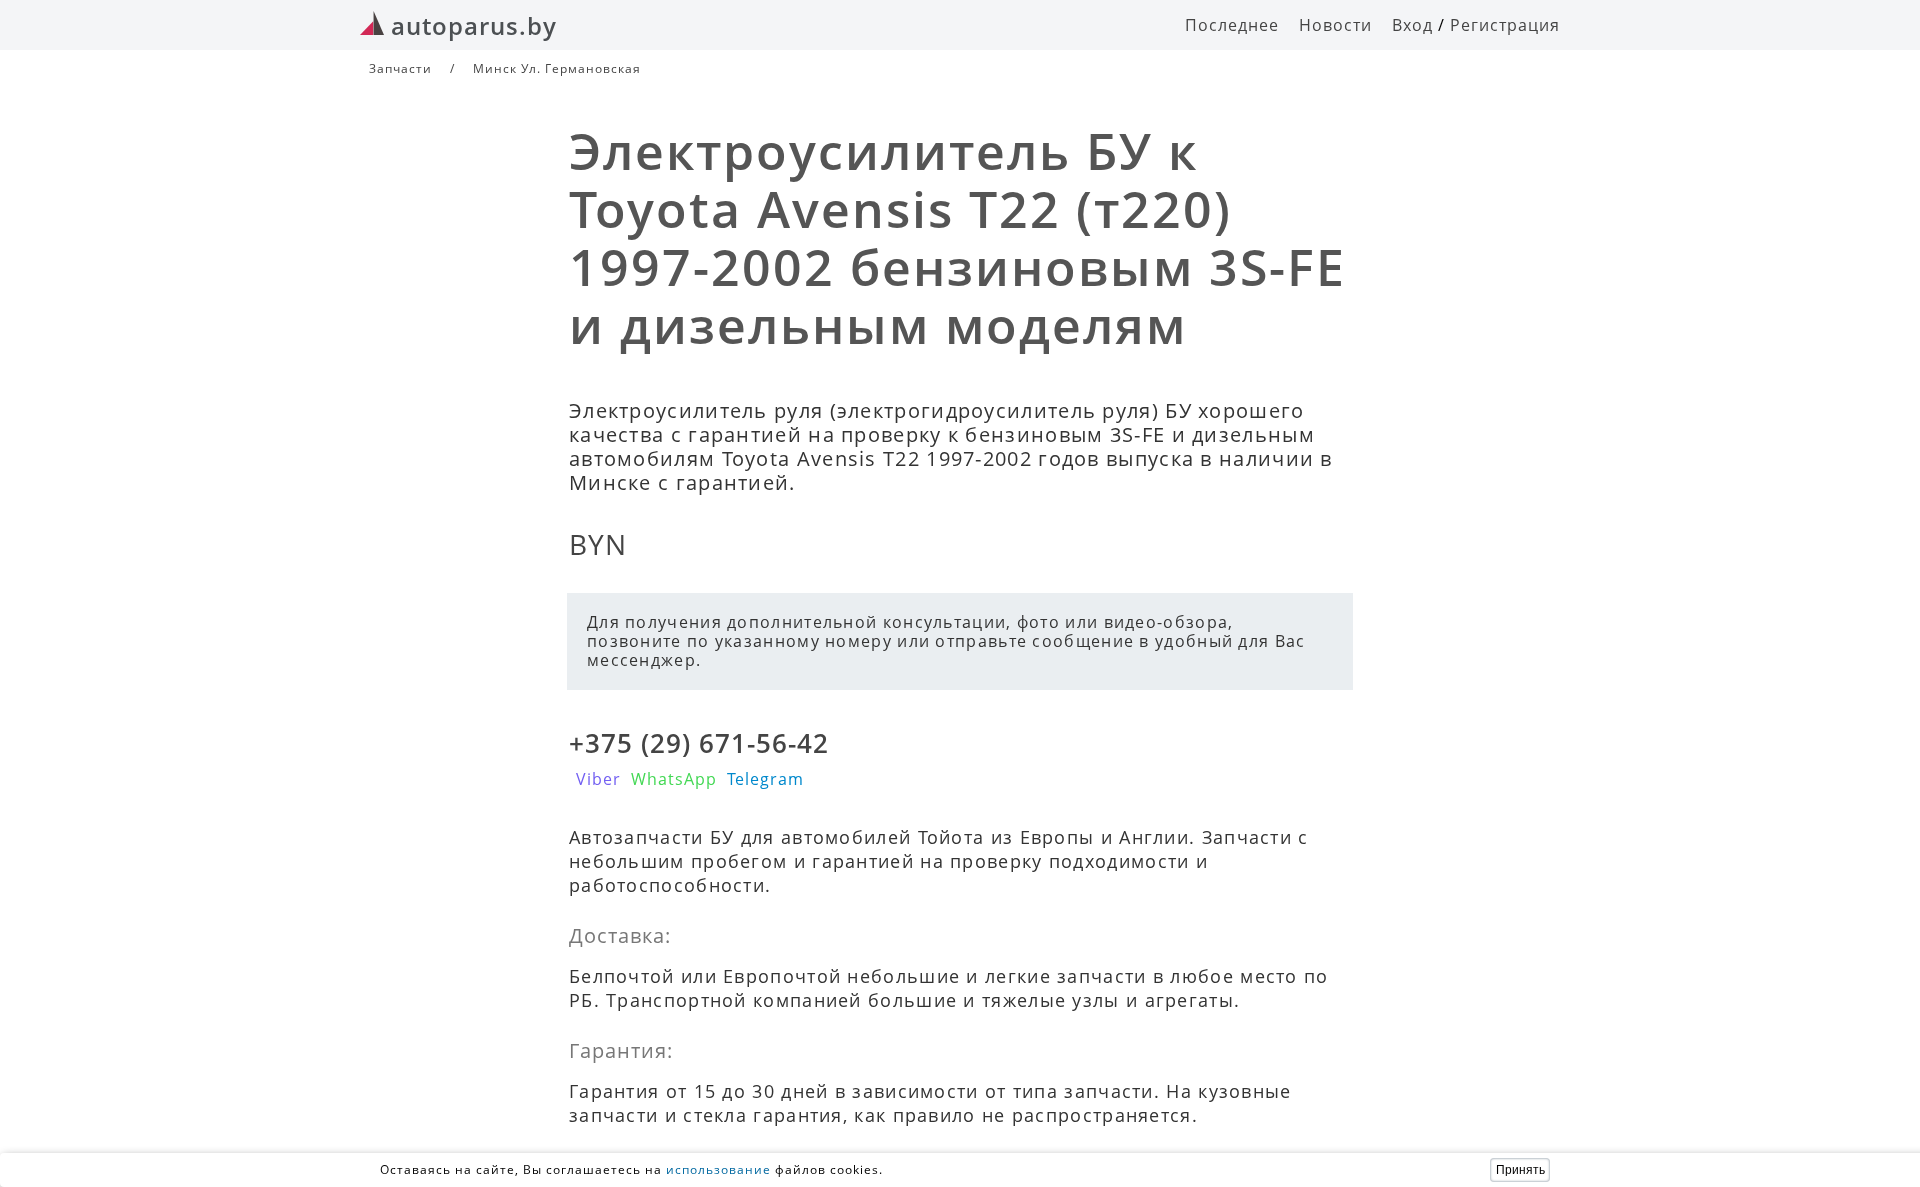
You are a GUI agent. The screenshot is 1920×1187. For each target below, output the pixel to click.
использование (718, 1169)
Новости (1335, 25)
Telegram (765, 779)
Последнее (1232, 25)
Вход (1412, 25)
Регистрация (1505, 25)
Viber (598, 779)
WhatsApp (674, 779)
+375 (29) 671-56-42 (699, 743)
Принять (1520, 1170)
